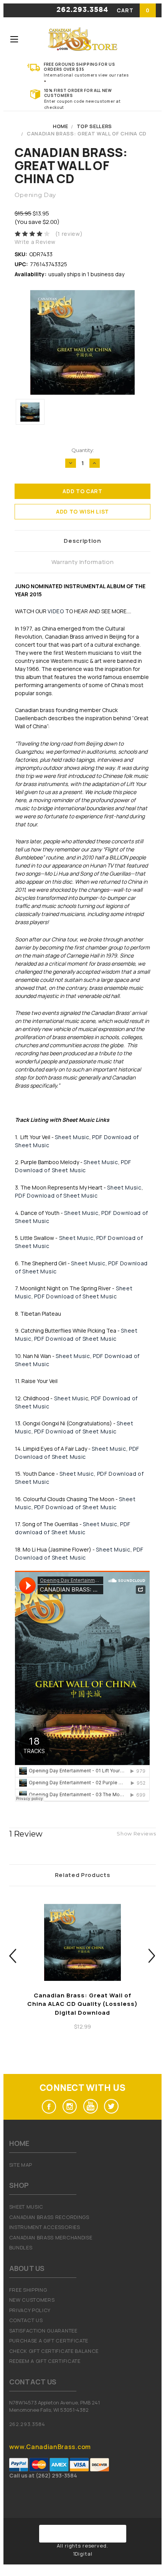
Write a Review (35, 242)
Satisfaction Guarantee (43, 2331)
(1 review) (69, 234)
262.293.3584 (82, 10)
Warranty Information (83, 562)
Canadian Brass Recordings (49, 2217)
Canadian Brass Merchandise (51, 2237)
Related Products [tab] (83, 1875)
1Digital (83, 2554)
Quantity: (83, 450)
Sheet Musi (69, 1398)
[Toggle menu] (14, 39)
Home (61, 126)
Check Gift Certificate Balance (54, 2351)
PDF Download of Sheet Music (56, 1195)
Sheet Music (72, 1137)
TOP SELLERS (94, 126)
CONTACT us (26, 2320)
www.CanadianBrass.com (50, 2447)
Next (152, 1956)
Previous (13, 1956)
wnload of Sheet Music (54, 1532)
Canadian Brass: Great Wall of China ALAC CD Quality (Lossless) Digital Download (82, 2004)
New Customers (32, 2300)
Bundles (21, 2247)
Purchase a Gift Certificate (49, 2341)
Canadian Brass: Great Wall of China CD (87, 133)
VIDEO (56, 611)
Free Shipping (28, 2290)
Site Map (21, 2165)
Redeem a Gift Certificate (45, 2361)
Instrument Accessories (45, 2227)
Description (82, 541)
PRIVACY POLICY (30, 2310)
